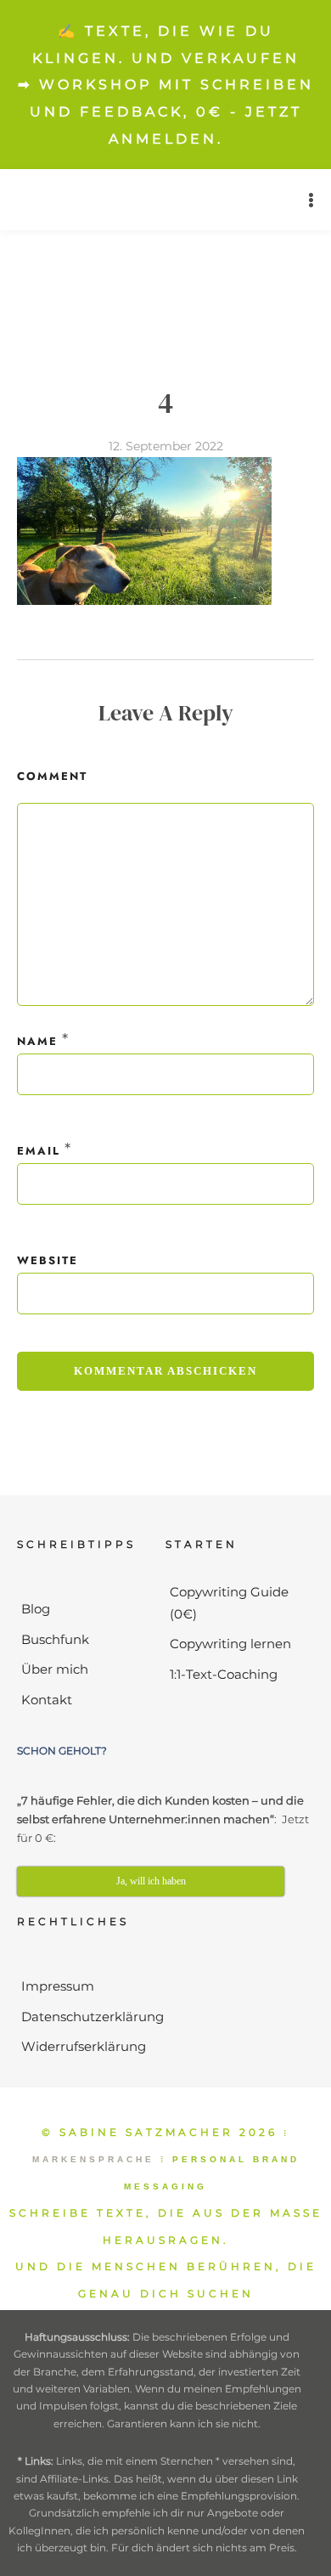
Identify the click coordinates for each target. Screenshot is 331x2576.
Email (39, 1151)
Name (37, 1041)
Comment (52, 776)
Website (48, 1260)
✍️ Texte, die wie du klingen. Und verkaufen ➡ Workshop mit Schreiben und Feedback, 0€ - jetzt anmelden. (166, 85)
